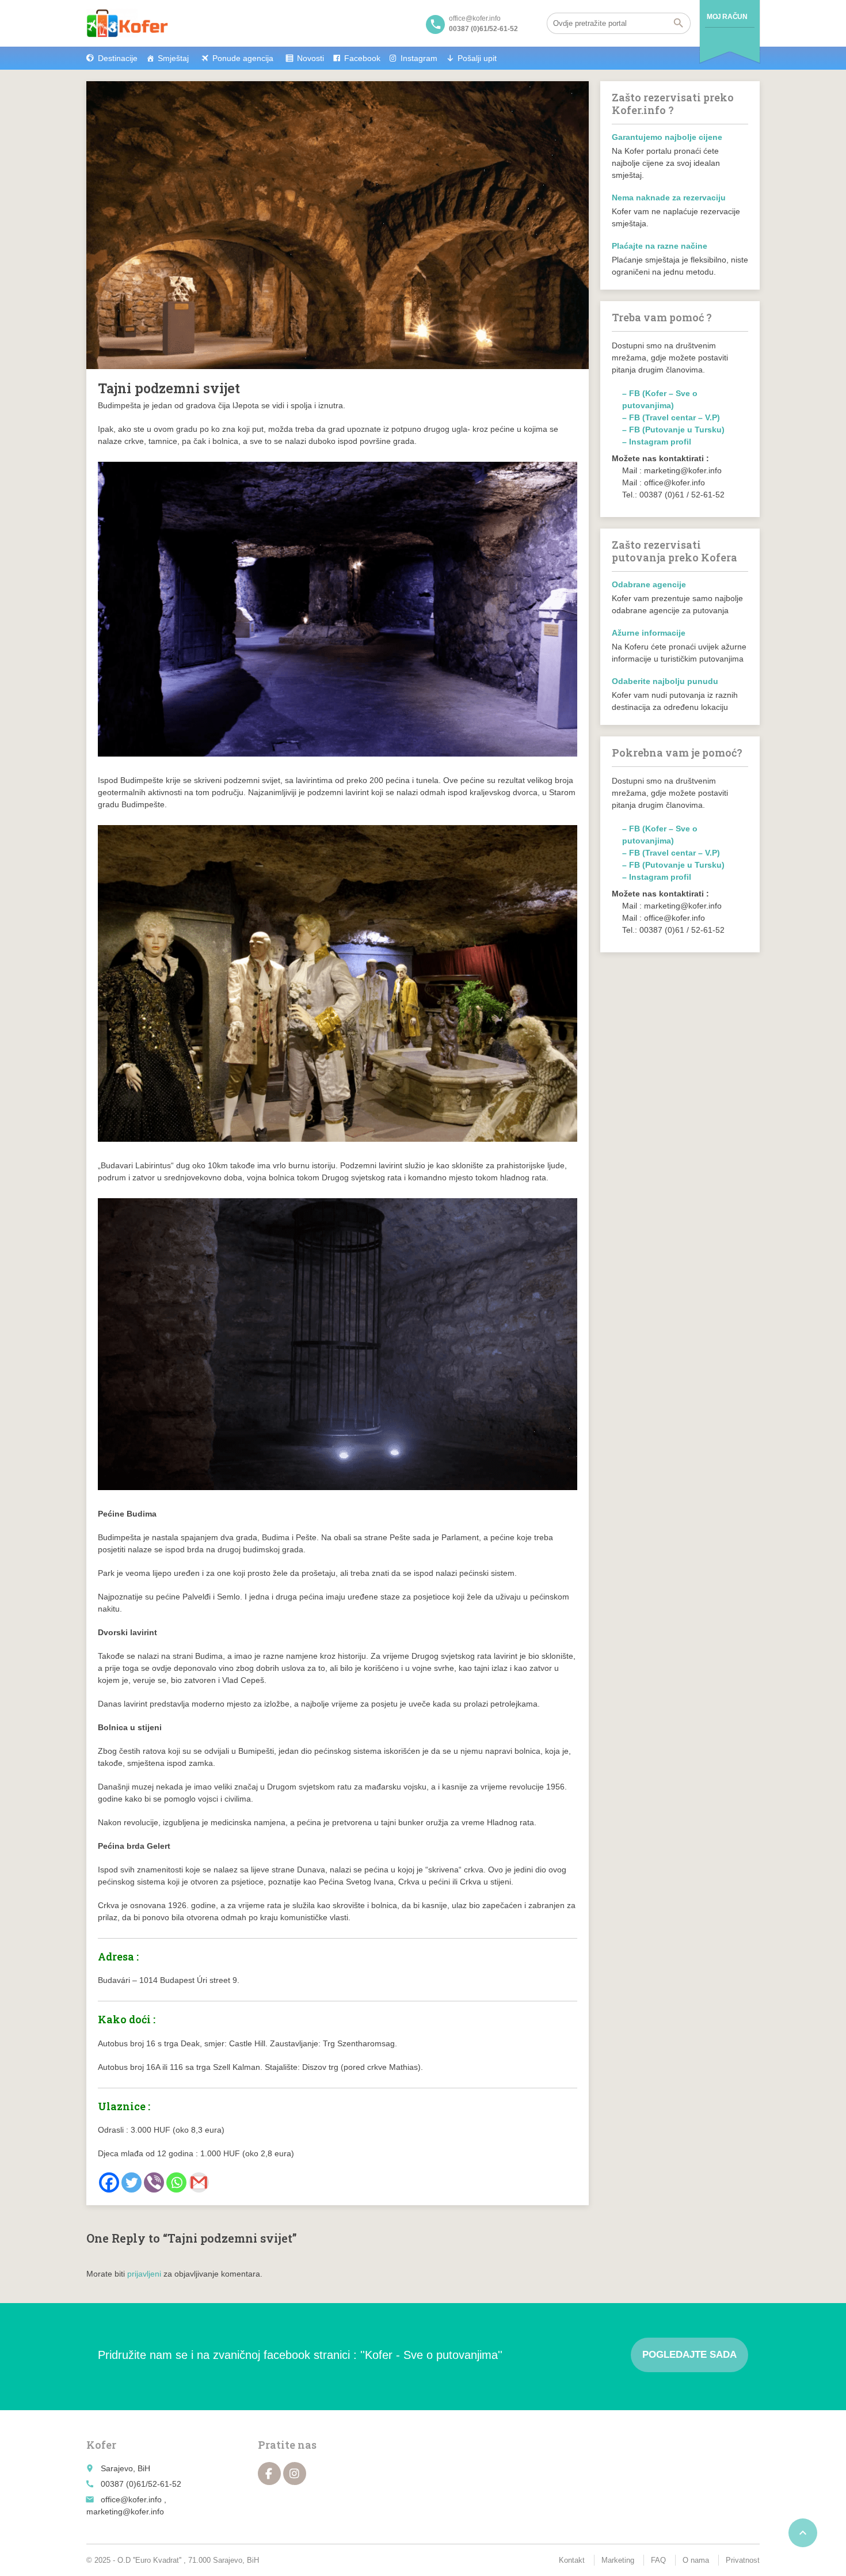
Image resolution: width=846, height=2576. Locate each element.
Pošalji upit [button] (477, 58)
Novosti (310, 58)
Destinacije (118, 58)
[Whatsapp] (176, 2182)
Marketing (618, 2560)
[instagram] (295, 2474)
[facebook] (269, 2474)
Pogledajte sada (689, 2355)
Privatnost (743, 2560)
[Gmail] (199, 2182)
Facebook (362, 58)
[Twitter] (132, 2182)
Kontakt (572, 2560)
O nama (696, 2560)
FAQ (658, 2560)
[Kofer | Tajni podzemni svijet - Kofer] (127, 23)
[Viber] (154, 2182)
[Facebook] (109, 2182)
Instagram (419, 58)
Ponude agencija (243, 58)
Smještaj (173, 58)
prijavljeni (144, 2274)
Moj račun (727, 17)
